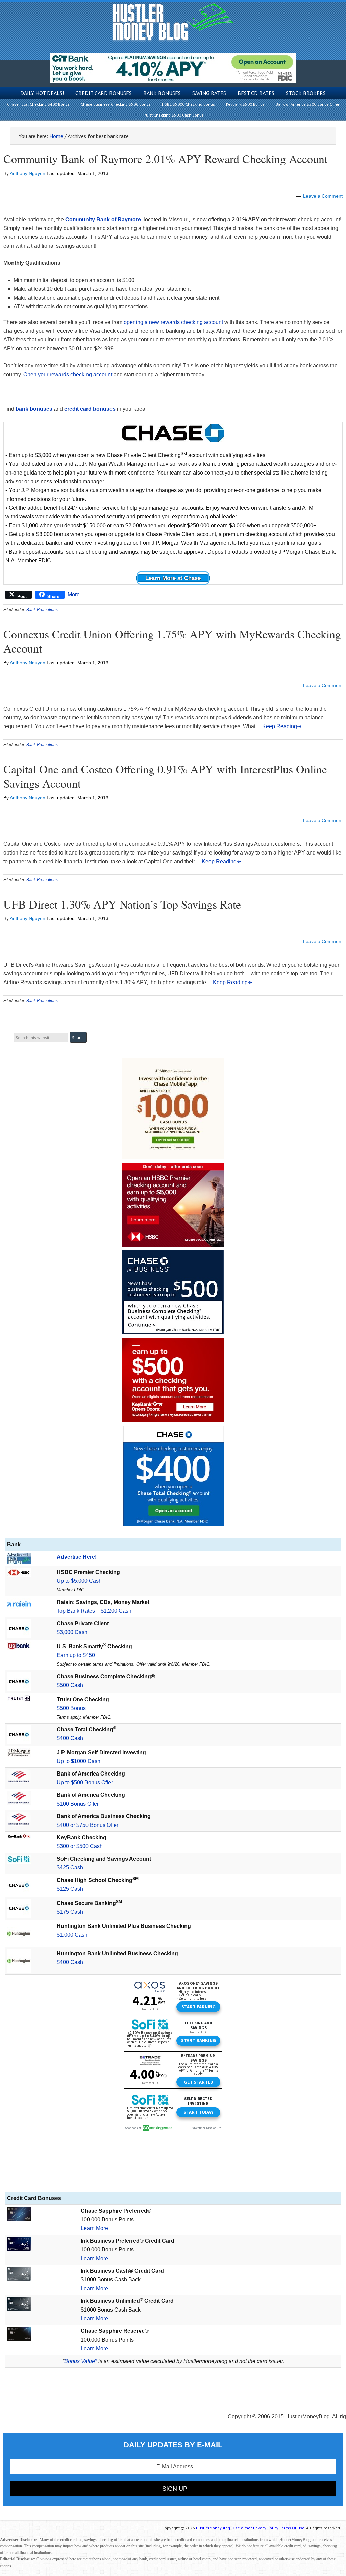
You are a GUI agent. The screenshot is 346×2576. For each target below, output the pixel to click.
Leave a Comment (323, 196)
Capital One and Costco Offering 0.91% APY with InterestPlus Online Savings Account (165, 776)
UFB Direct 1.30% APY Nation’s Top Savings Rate (122, 904)
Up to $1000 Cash (79, 1761)
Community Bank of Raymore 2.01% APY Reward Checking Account (165, 159)
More (74, 595)
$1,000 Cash (72, 1935)
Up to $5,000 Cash (79, 1581)
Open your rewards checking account (68, 374)
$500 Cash (70, 1685)
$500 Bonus (71, 1708)
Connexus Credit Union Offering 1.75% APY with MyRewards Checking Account (172, 641)
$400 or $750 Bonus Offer (88, 1825)
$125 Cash (70, 1889)
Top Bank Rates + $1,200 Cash (94, 1611)
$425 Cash (70, 1868)
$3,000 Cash (72, 1632)
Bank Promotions (42, 610)
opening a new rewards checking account (173, 322)
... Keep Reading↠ (279, 726)
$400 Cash (70, 1738)
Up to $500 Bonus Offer (85, 1782)
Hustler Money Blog (173, 22)
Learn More (94, 2228)
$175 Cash (70, 1912)
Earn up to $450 (76, 1655)
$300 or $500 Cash (80, 1846)
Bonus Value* (81, 2361)
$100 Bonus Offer (78, 1804)
